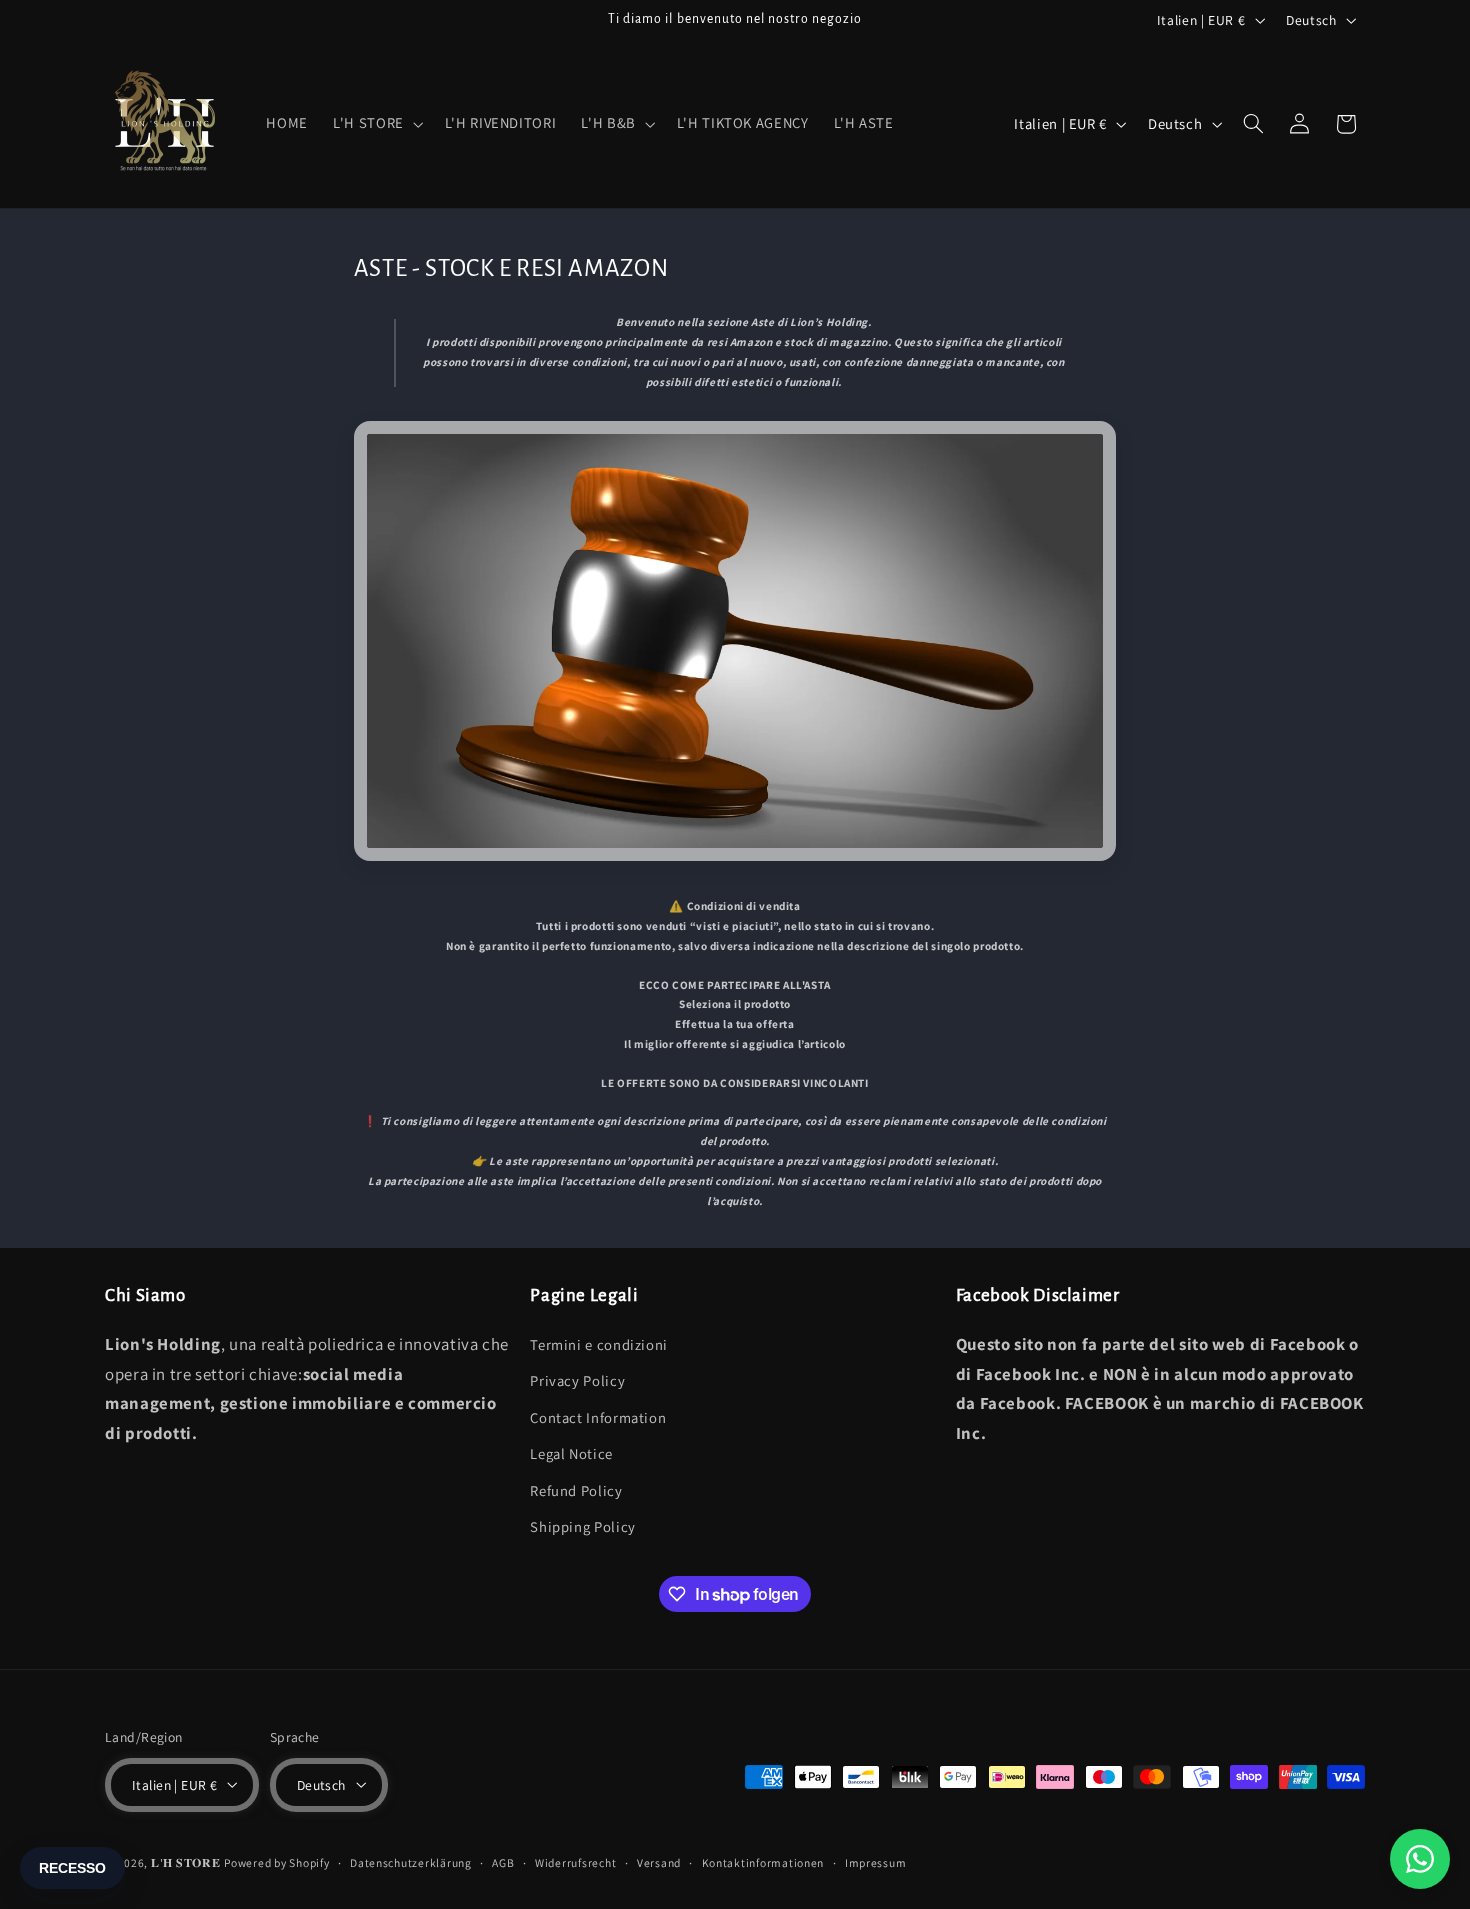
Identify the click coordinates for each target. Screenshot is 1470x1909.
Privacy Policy (577, 1380)
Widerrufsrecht (575, 1862)
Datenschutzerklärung (411, 1862)
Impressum (876, 1862)
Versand (659, 1862)
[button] (377, 124)
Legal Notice (571, 1453)
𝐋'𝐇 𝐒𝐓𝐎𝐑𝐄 (186, 1861)
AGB (503, 1862)
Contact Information (598, 1416)
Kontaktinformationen (763, 1862)
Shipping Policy (582, 1525)
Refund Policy (576, 1489)
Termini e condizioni (599, 1343)
